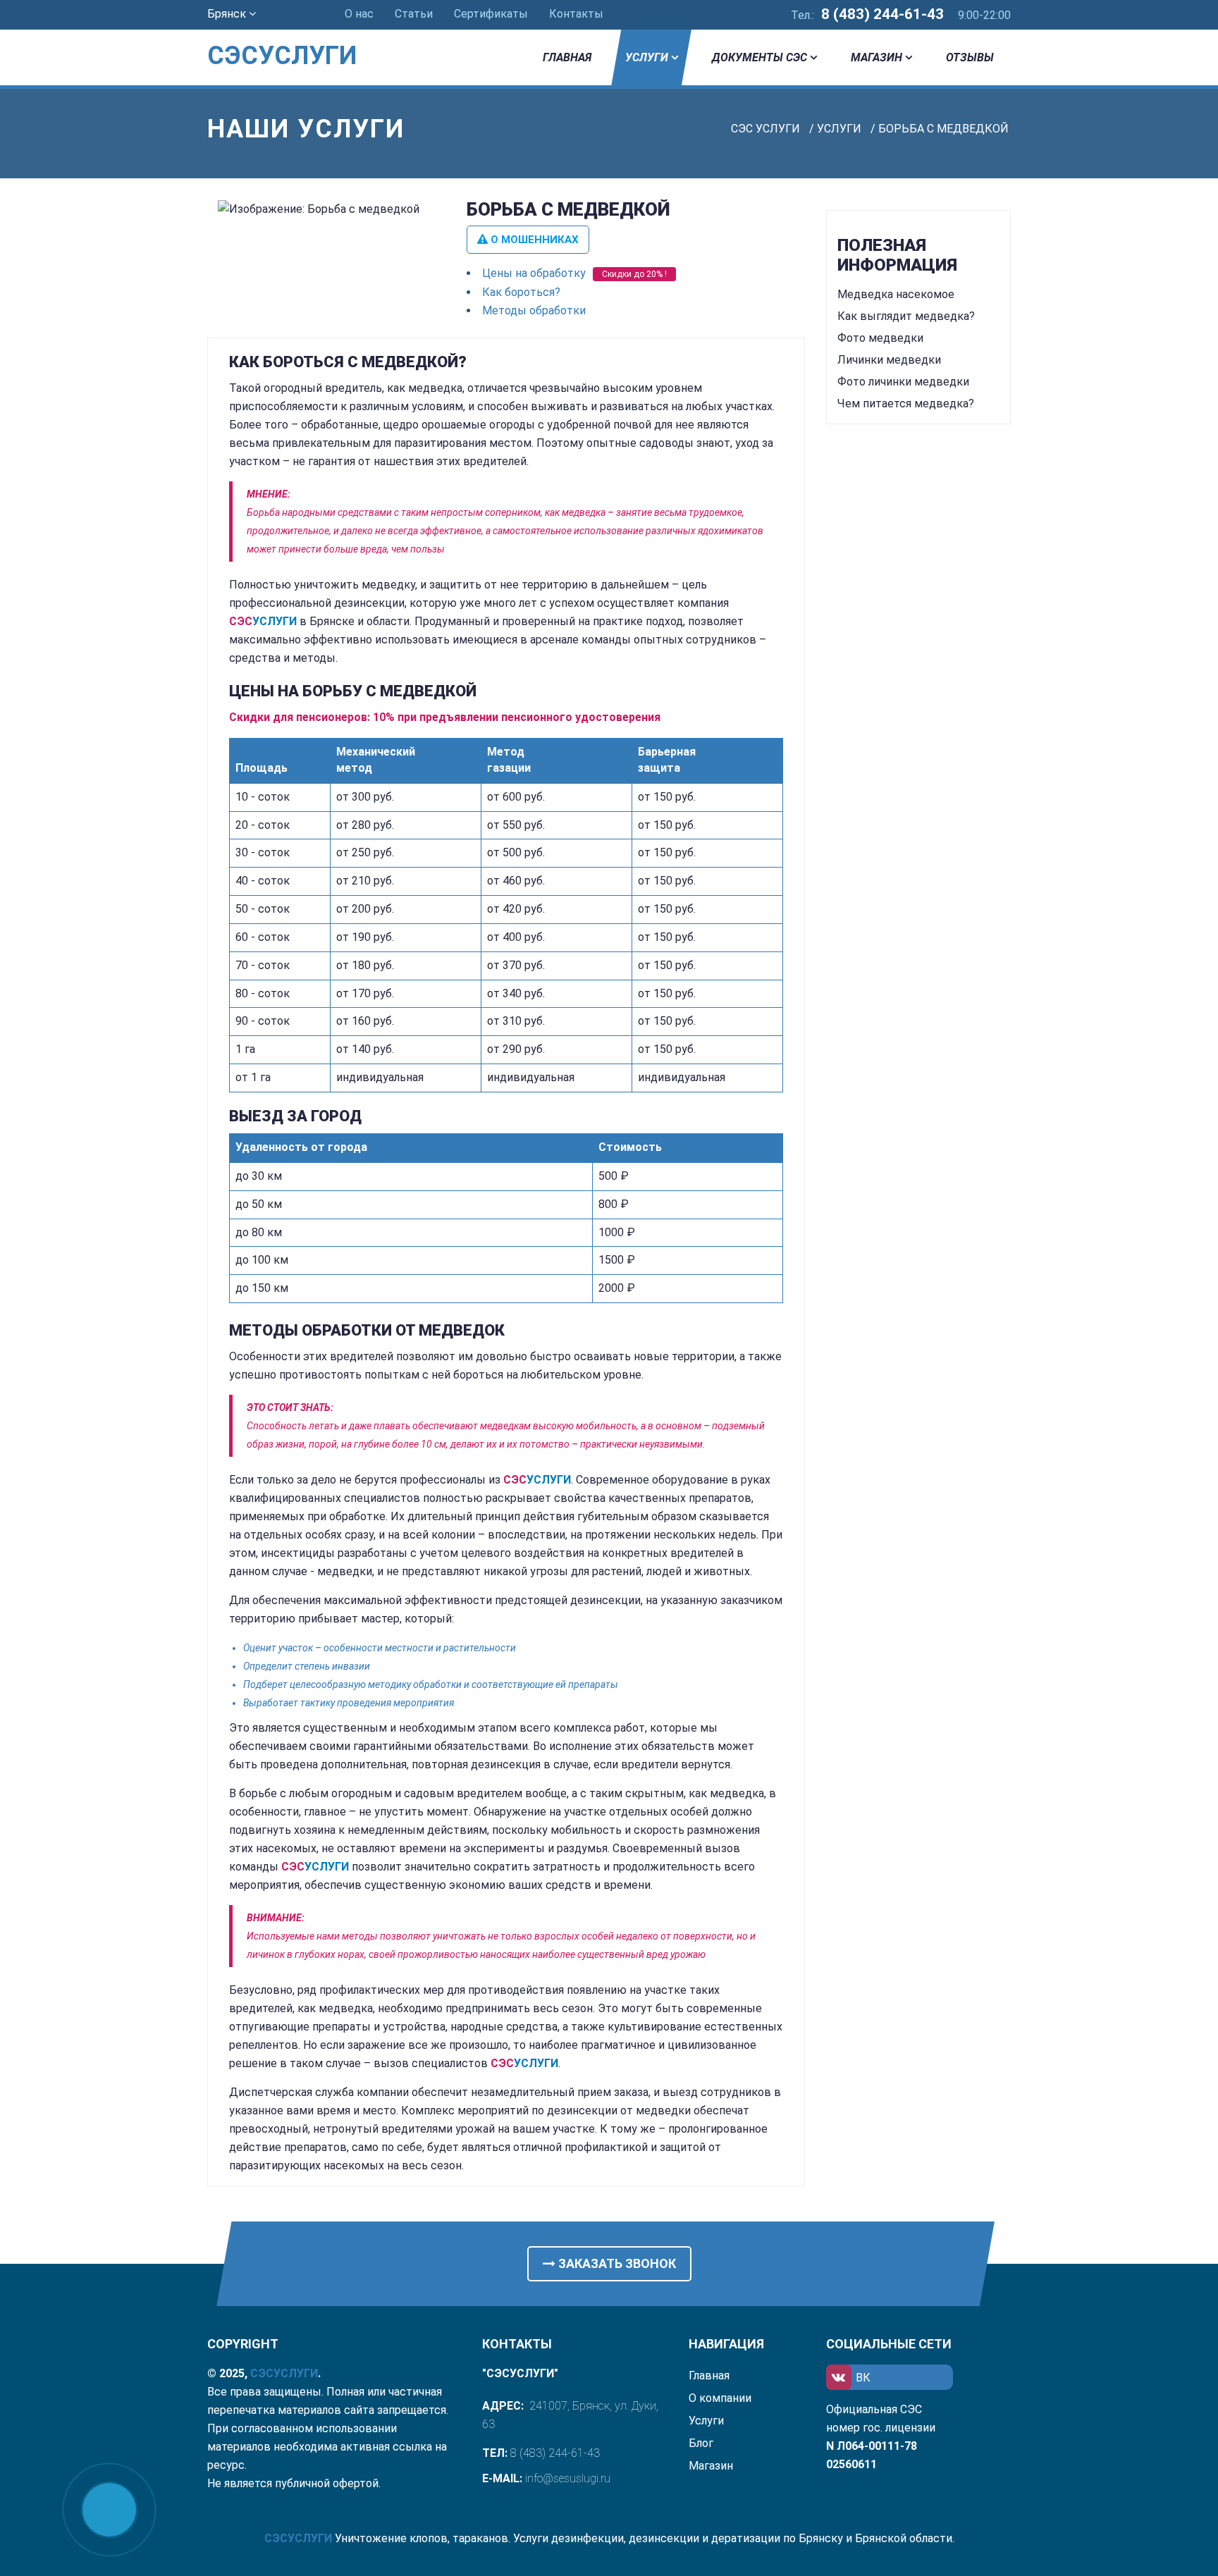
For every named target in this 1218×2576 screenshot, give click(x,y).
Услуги (647, 57)
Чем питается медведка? (906, 403)
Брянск (228, 14)
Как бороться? (521, 292)
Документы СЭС (759, 57)
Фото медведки (880, 338)
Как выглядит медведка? (906, 316)
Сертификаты (491, 14)
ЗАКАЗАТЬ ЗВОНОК (616, 2263)
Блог (701, 2443)
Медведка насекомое (896, 294)
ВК (863, 2378)
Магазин (876, 57)
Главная (567, 57)
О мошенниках (533, 240)
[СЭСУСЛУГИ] (300, 35)
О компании (720, 2398)
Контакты (576, 14)
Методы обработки (534, 310)
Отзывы (970, 57)
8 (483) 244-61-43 (882, 14)
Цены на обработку (534, 273)
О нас (359, 14)
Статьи (414, 14)
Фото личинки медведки (903, 382)
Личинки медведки (889, 360)
